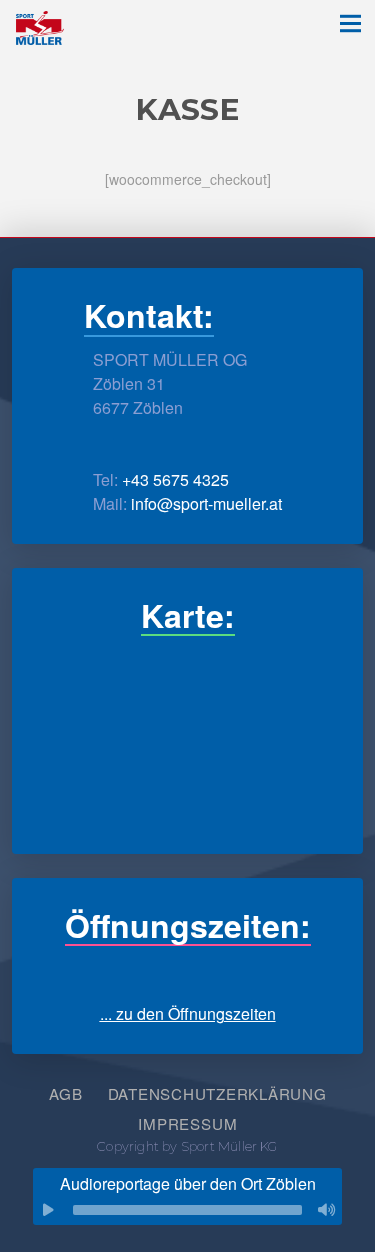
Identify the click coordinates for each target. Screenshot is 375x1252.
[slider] (187, 1210)
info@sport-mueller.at (206, 503)
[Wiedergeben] (48, 1210)
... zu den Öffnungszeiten (188, 1013)
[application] (187, 1210)
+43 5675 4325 (175, 479)
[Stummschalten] (327, 1210)
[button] (350, 24)
